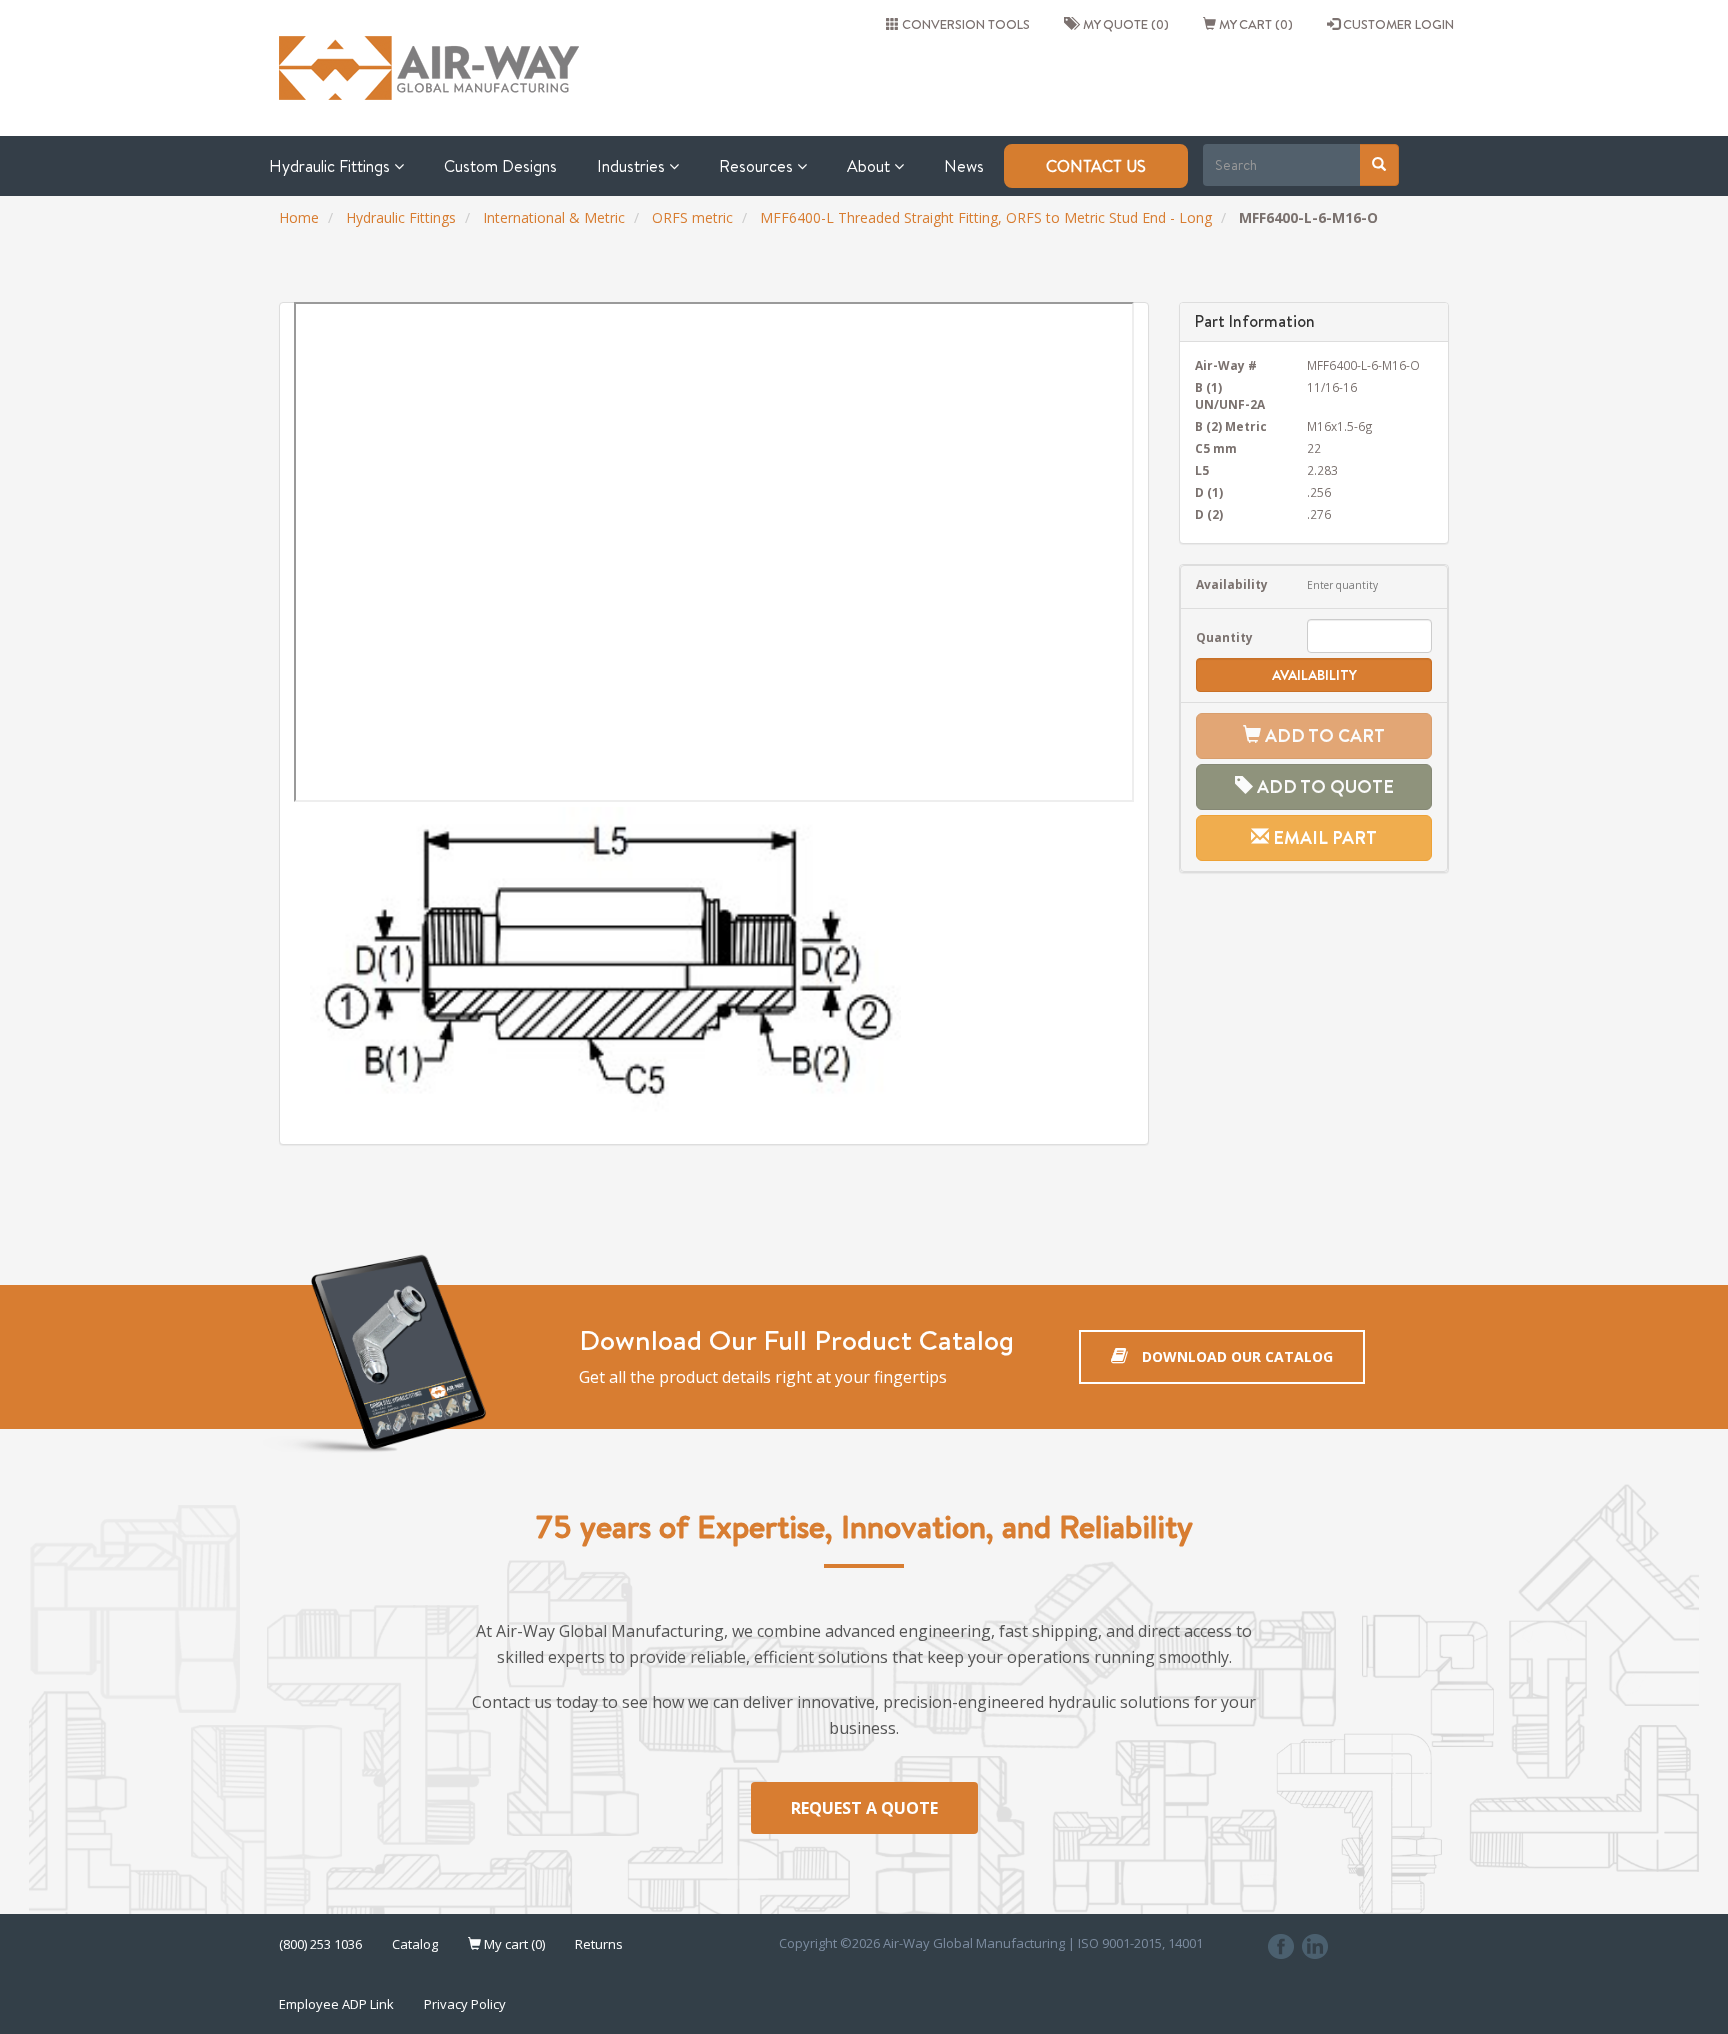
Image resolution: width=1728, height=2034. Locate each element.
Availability (1232, 584)
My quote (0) (1123, 24)
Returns (599, 1944)
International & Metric (554, 217)
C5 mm (1216, 448)
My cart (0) (1254, 24)
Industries (633, 166)
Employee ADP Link (336, 2004)
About (870, 166)
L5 (1202, 470)
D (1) (1209, 492)
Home (299, 217)
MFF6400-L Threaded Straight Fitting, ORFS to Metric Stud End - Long (986, 217)
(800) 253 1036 (320, 1944)
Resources (758, 166)
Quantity (1224, 637)
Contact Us (1096, 166)
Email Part (1323, 837)
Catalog (415, 1944)
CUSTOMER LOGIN (1397, 24)
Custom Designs (500, 166)
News (964, 166)
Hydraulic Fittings (331, 166)
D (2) (1209, 514)
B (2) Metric (1231, 426)
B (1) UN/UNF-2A (1230, 395)
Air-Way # (1226, 365)
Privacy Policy (465, 2004)
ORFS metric (692, 217)
